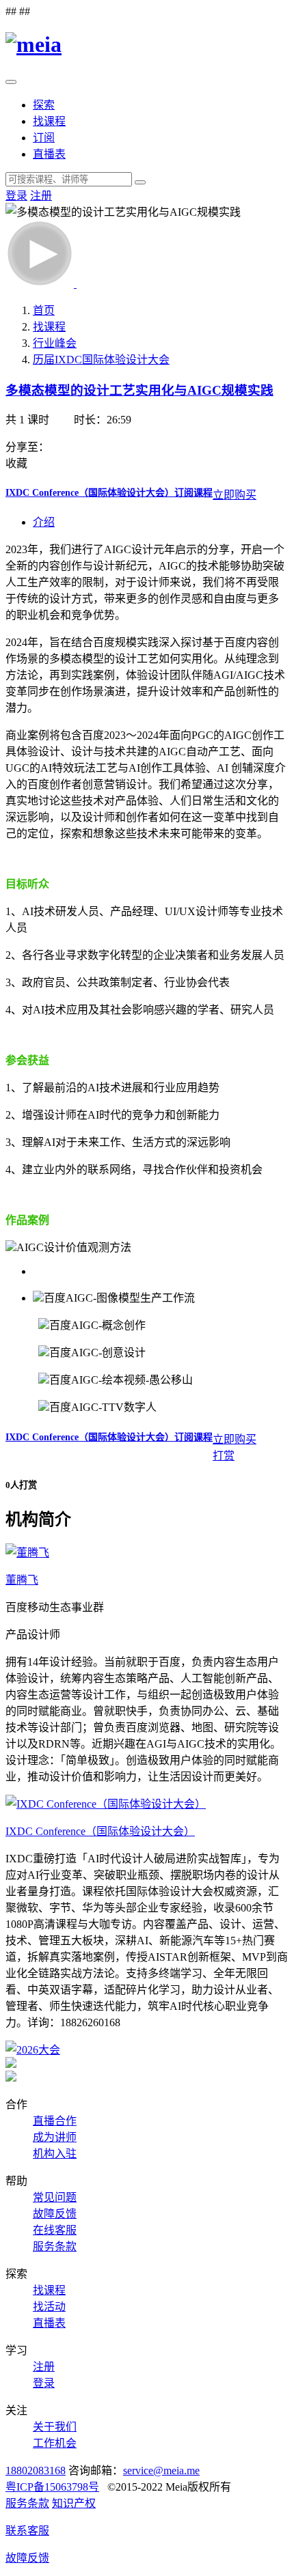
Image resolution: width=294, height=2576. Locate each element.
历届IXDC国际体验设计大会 (101, 360)
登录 (16, 196)
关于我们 (55, 2427)
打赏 (224, 1456)
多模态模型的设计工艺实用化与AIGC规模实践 (139, 390)
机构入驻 (55, 2154)
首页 (44, 310)
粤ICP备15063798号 (52, 2487)
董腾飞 (22, 1580)
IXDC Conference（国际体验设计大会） (100, 1831)
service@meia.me (161, 2470)
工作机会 (55, 2443)
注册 (41, 196)
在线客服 (55, 2230)
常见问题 (55, 2197)
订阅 (44, 138)
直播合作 (55, 2121)
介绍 (44, 522)
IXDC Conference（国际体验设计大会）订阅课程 (109, 493)
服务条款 (55, 2246)
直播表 (49, 154)
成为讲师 (55, 2137)
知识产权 (74, 2503)
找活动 (49, 2307)
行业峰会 (55, 343)
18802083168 (36, 2470)
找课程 (49, 121)
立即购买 (235, 495)
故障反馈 (55, 2214)
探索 (44, 105)
